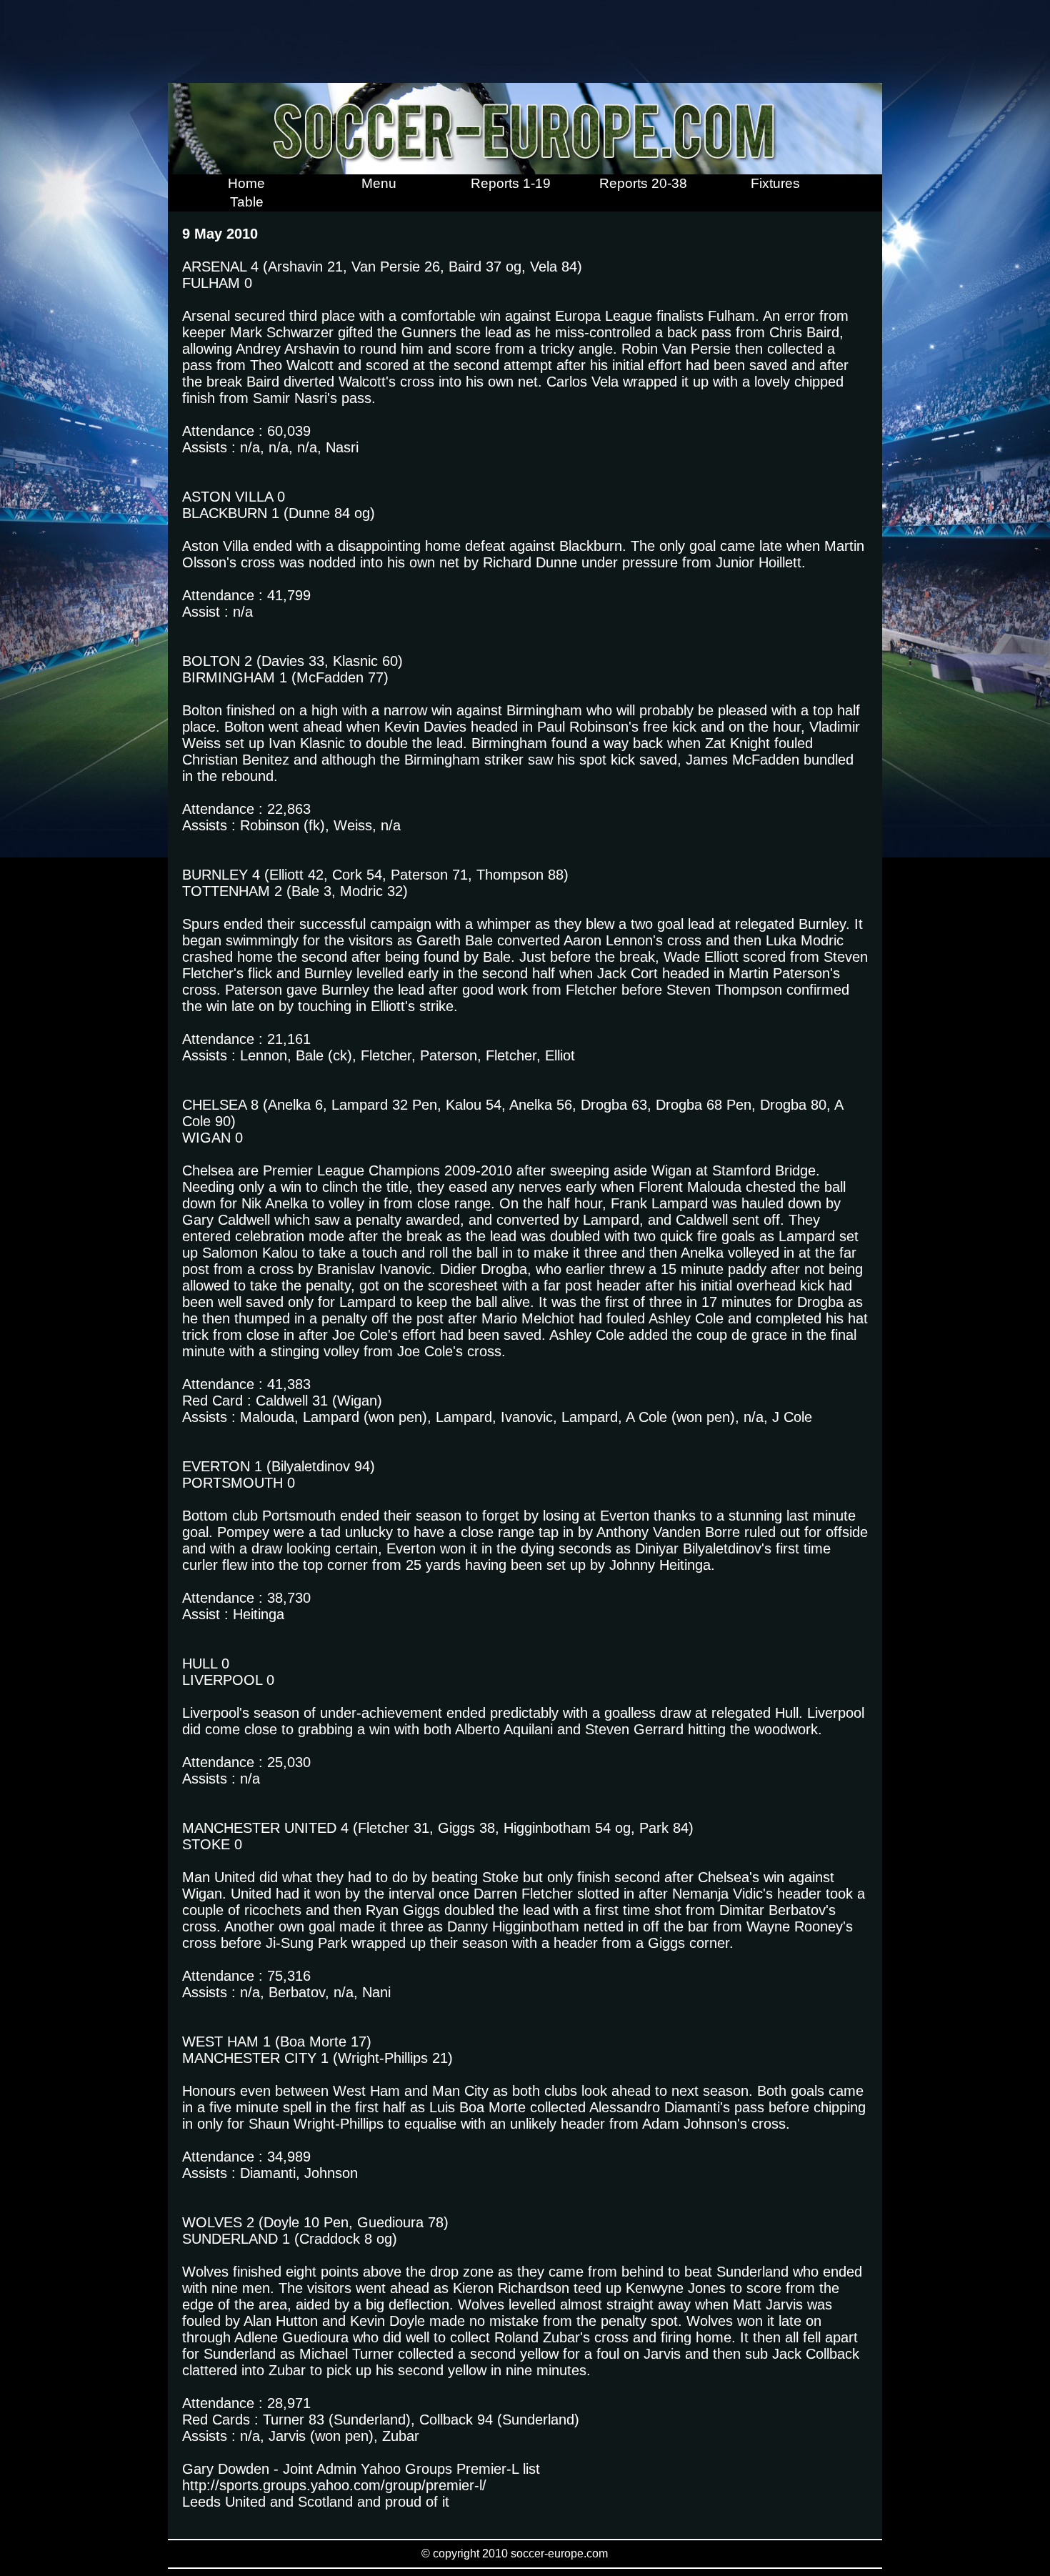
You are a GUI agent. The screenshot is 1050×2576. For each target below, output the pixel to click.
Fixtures (775, 183)
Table (247, 202)
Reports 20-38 (643, 183)
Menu (379, 183)
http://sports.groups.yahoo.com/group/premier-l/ (334, 2485)
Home (246, 183)
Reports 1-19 (511, 183)
